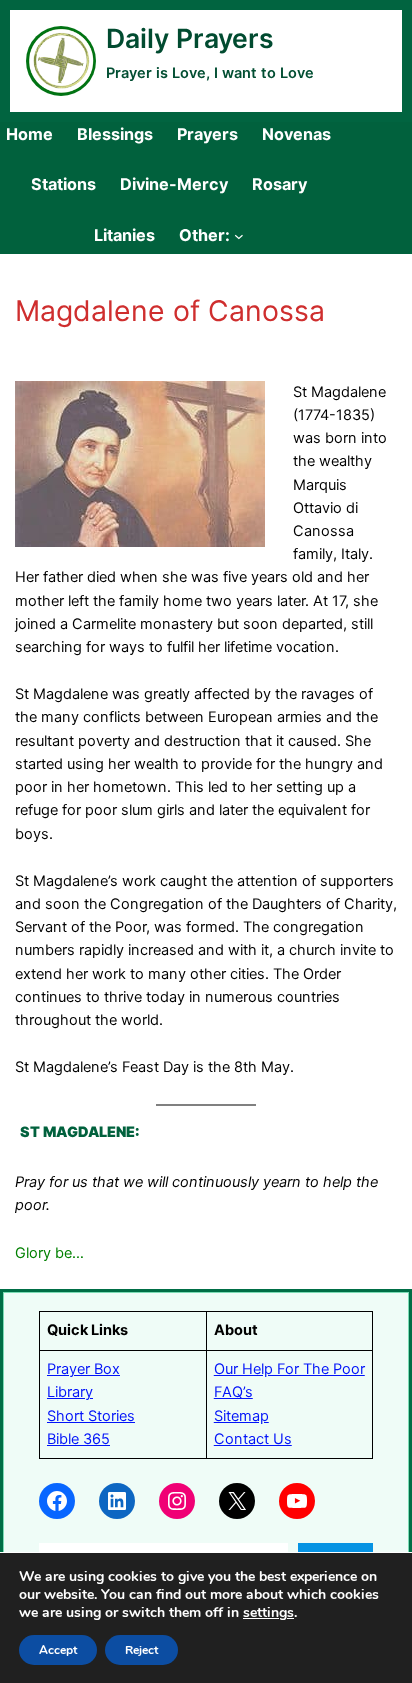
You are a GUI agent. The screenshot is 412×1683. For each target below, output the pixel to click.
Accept (58, 1650)
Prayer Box (83, 1369)
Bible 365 (78, 1439)
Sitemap (241, 1416)
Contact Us (253, 1439)
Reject (141, 1650)
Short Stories (91, 1416)
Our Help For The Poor (289, 1369)
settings (268, 1613)
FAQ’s (233, 1392)
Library (70, 1392)
